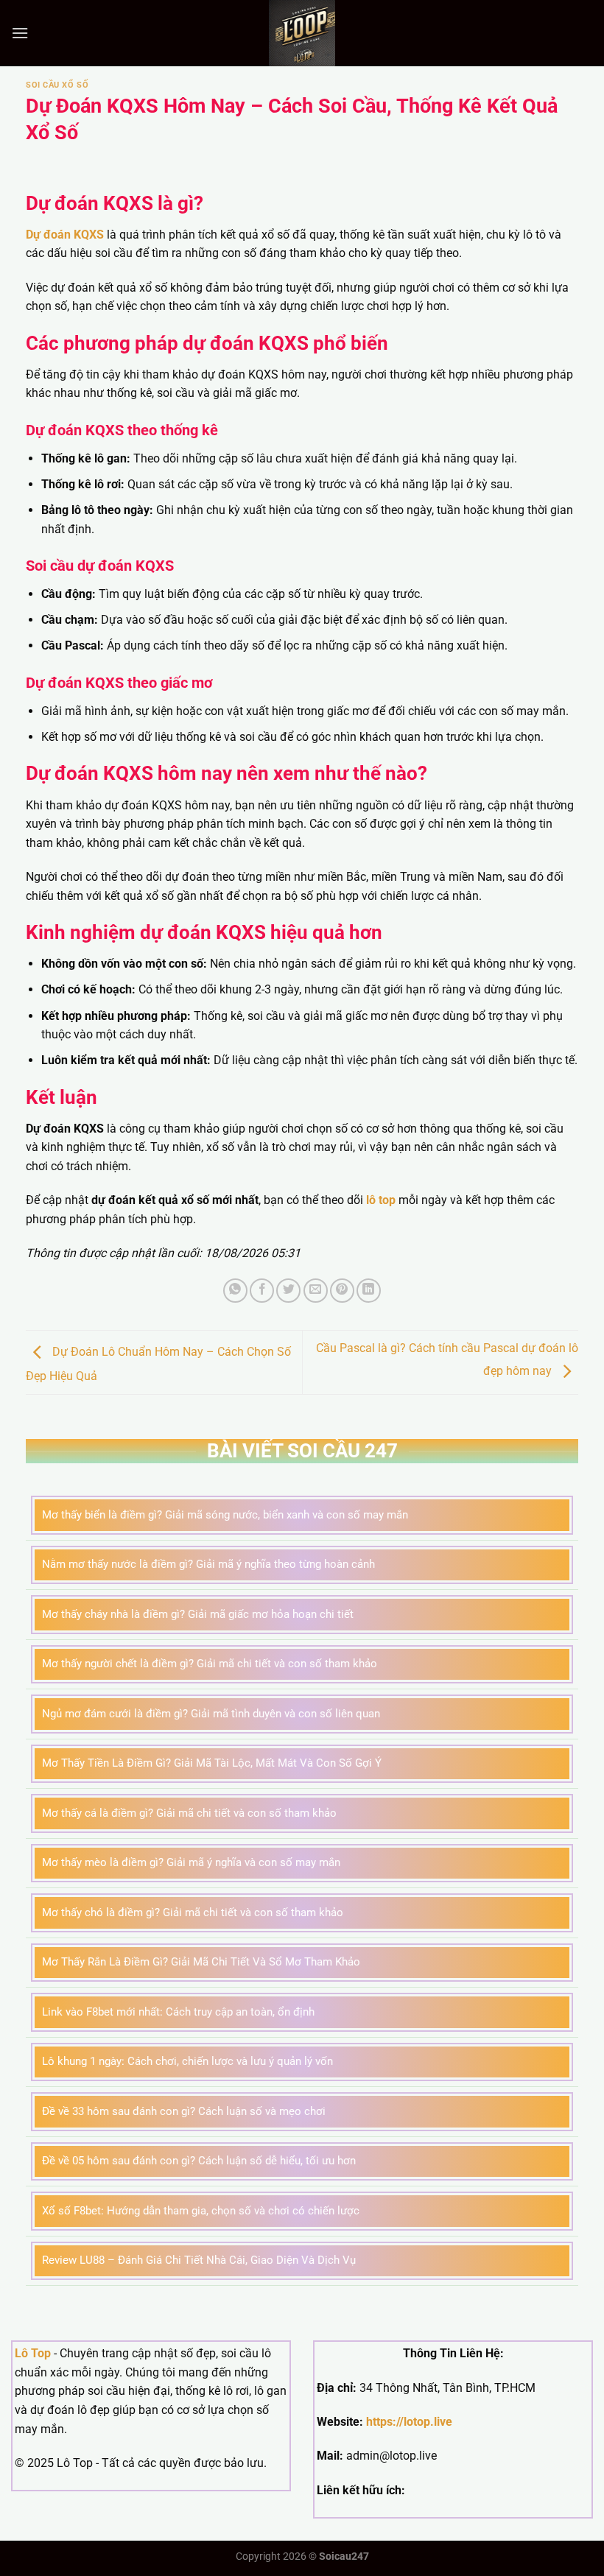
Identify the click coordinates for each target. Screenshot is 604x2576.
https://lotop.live (409, 2422)
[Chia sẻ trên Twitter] (288, 1291)
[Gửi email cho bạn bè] (316, 1291)
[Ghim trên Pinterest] (342, 1291)
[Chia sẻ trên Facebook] (262, 1291)
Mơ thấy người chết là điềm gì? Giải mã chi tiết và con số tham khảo (210, 1664)
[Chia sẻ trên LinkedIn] (369, 1291)
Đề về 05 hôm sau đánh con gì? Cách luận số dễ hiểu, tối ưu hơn (199, 2161)
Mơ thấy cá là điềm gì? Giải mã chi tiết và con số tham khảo (189, 1813)
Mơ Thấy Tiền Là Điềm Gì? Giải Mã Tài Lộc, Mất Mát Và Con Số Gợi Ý (212, 1763)
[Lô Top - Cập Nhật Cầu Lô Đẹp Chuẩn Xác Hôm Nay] (302, 33)
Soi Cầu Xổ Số (57, 85)
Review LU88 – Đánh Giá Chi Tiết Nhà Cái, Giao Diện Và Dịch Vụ (199, 2260)
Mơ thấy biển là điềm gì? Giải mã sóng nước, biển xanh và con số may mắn (225, 1515)
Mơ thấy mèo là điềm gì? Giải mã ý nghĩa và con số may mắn (191, 1862)
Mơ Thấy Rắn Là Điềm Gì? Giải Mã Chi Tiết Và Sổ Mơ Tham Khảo (201, 1962)
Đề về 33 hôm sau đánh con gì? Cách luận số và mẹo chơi (184, 2111)
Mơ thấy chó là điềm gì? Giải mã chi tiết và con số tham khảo (193, 1912)
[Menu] (20, 33)
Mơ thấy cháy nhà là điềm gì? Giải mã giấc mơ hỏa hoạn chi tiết (198, 1614)
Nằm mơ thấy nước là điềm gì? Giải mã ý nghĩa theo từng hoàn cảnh (208, 1564)
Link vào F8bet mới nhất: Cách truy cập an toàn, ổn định (178, 2012)
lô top (381, 1200)
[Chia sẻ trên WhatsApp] (235, 1291)
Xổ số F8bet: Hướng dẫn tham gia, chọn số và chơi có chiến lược (201, 2211)
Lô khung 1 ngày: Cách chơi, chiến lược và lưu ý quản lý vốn (187, 2061)
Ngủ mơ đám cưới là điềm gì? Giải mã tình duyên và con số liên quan (211, 1714)
